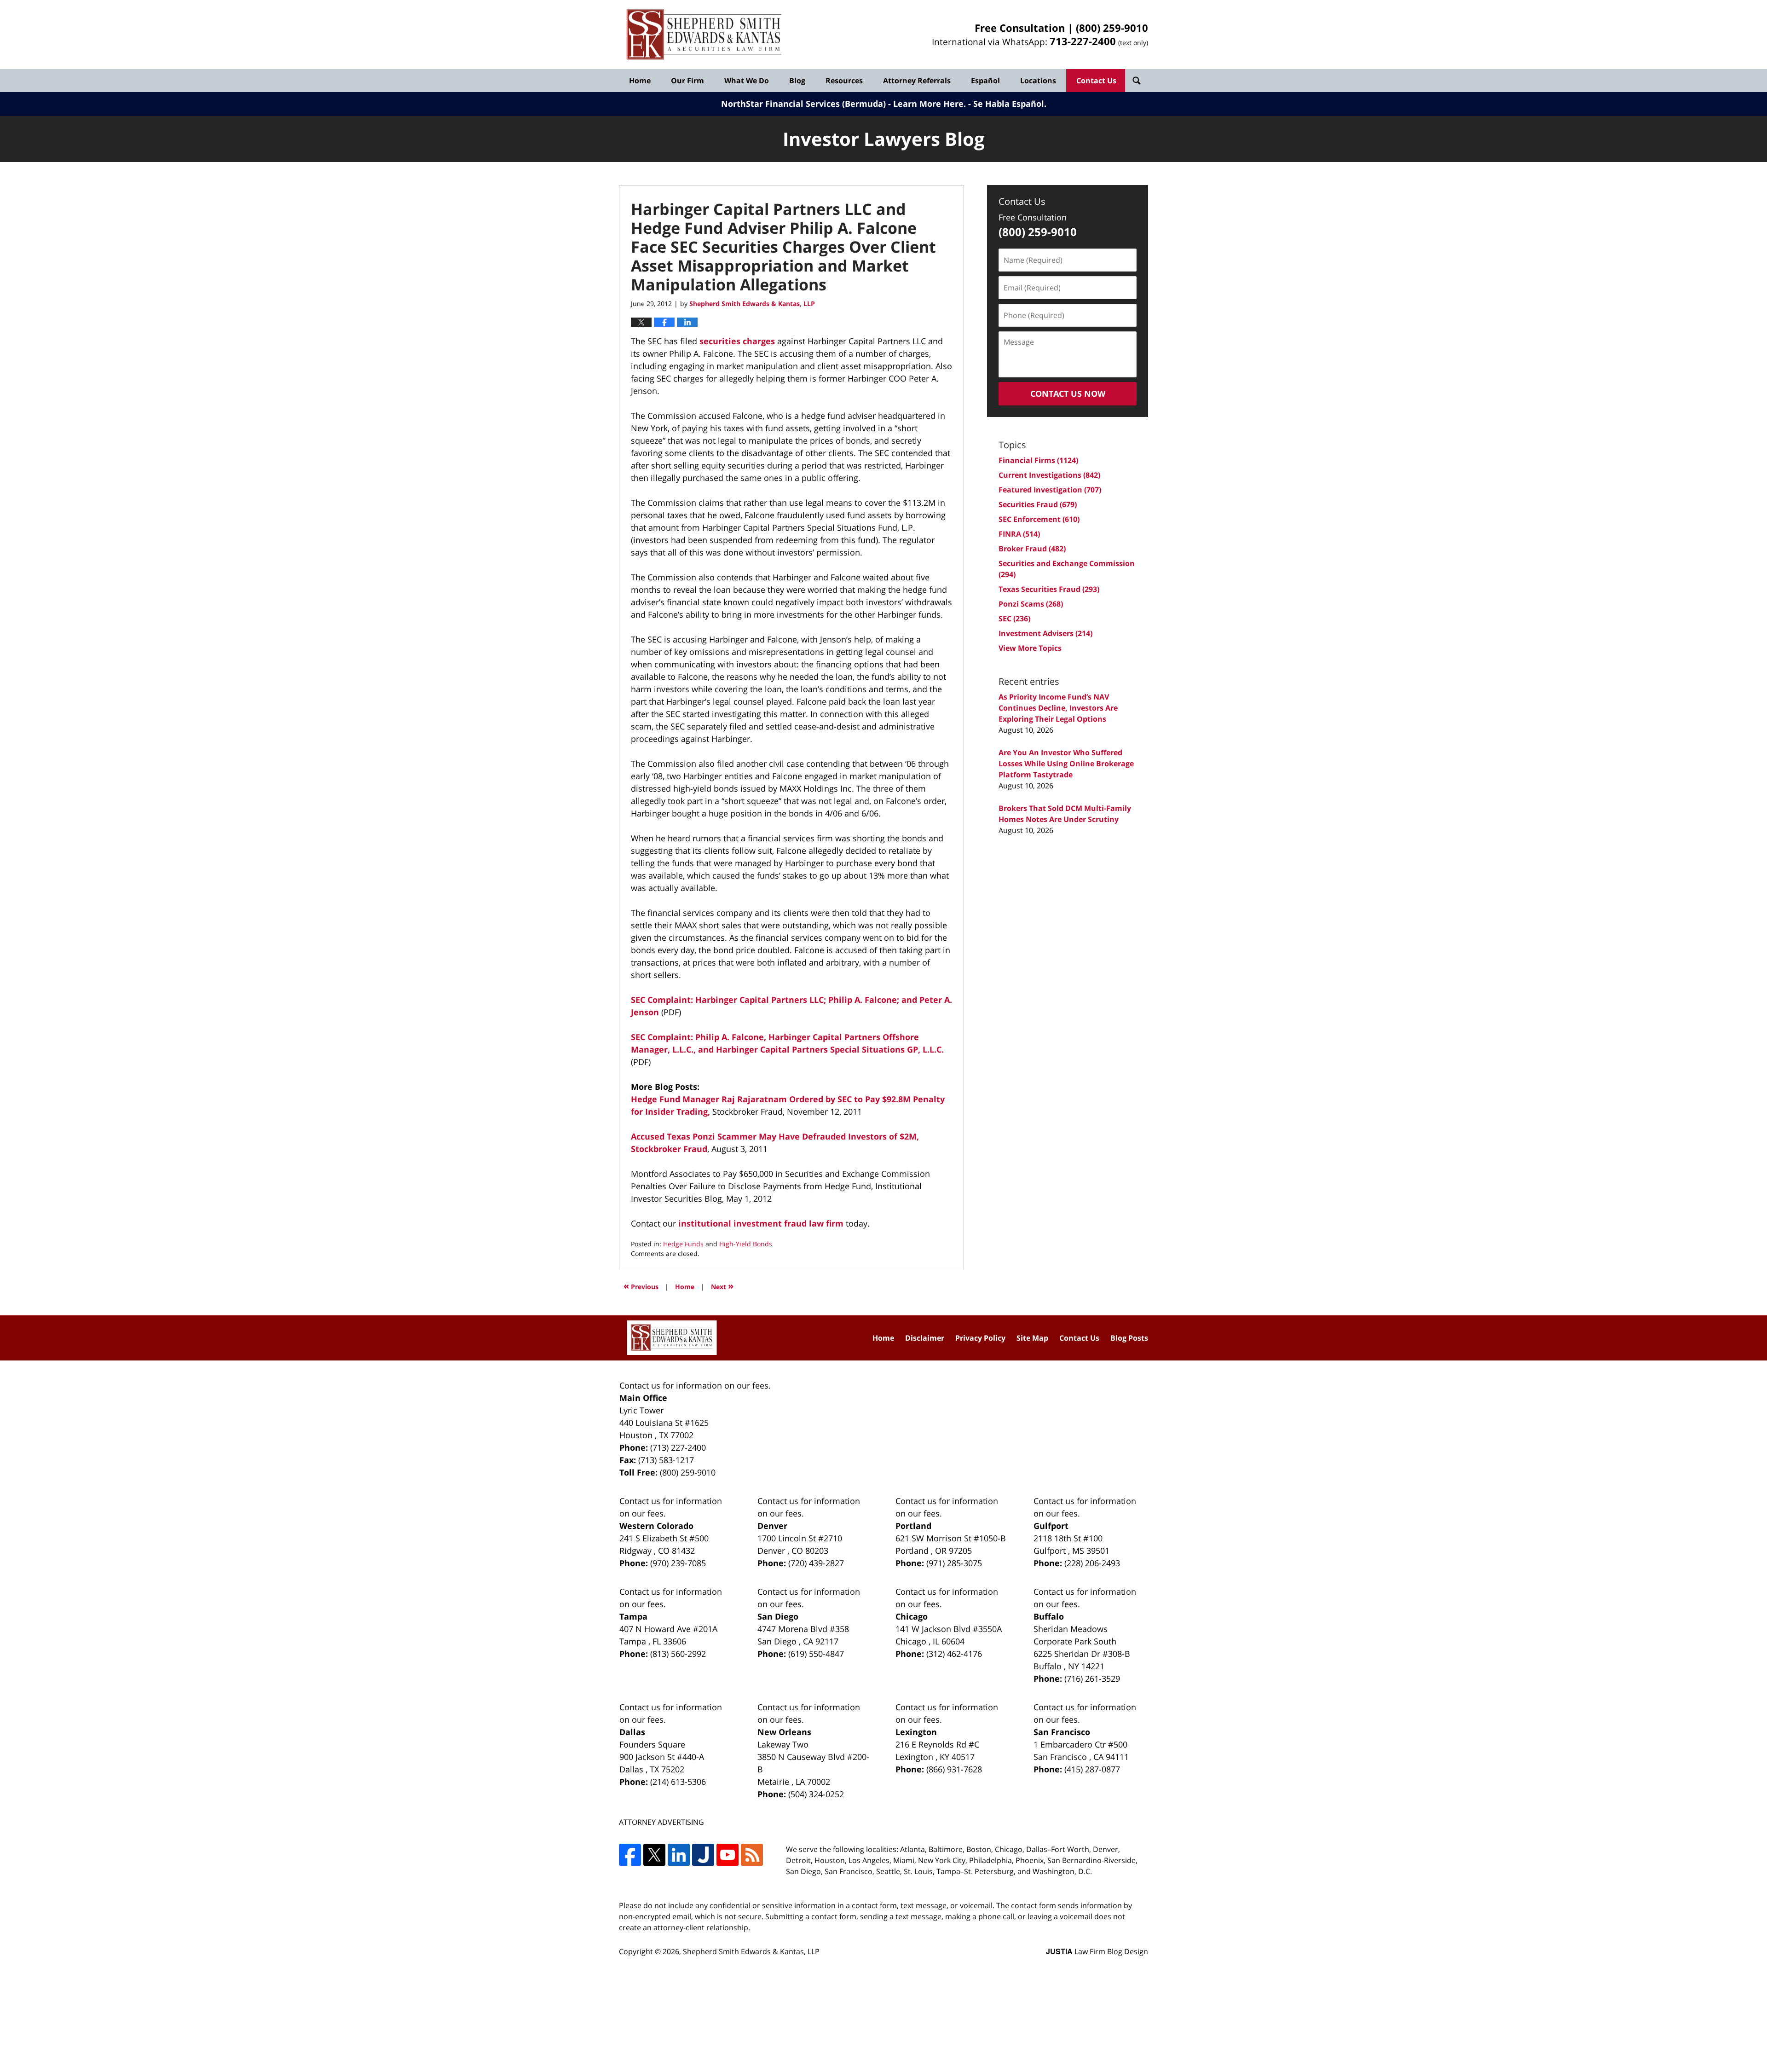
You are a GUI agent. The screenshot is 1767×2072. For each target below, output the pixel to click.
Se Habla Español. (1010, 104)
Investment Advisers (1045, 633)
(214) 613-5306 (678, 1782)
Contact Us (1096, 81)
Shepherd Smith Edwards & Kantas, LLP (751, 1951)
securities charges (737, 341)
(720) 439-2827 (816, 1563)
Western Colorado (656, 1526)
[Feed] (752, 1855)
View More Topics (1030, 648)
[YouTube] (728, 1855)
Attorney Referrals (917, 81)
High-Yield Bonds (746, 1244)
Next (722, 1286)
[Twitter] (654, 1855)
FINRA (1019, 534)
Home (640, 81)
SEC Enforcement (1039, 519)
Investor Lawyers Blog (704, 35)
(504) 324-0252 (816, 1794)
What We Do (747, 81)
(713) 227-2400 (678, 1447)
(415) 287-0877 (1092, 1769)
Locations (1038, 81)
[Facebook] (630, 1855)
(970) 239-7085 (678, 1563)
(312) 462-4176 (954, 1654)
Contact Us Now (1068, 394)
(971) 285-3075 (954, 1563)
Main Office (643, 1398)
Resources (844, 81)
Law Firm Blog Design (1097, 1951)
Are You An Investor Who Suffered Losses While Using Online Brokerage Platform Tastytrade (1066, 764)
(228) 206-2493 (1092, 1563)
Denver (772, 1526)
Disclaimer (925, 1338)
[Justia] (703, 1855)
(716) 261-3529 (1092, 1678)
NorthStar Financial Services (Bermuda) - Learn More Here (842, 104)
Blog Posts (1129, 1338)
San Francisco (1062, 1732)
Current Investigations (1049, 475)
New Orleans (784, 1732)
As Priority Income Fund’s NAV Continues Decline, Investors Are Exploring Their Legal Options (1058, 708)
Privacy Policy (980, 1338)
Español (985, 81)
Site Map (1032, 1338)
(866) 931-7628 (954, 1769)
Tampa (633, 1616)
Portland (913, 1526)
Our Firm (687, 81)
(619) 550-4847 (816, 1654)
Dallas (632, 1732)
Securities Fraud (1038, 504)
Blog (797, 81)
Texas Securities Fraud (1049, 589)
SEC (1014, 619)
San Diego (778, 1616)
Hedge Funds (683, 1244)
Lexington (916, 1732)
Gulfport (1051, 1526)
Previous (641, 1286)
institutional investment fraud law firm (762, 1223)
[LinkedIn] (679, 1855)
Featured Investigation (1050, 490)
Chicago (912, 1616)
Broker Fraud (1032, 549)
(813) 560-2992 (678, 1654)
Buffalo (1049, 1616)
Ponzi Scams (1031, 604)
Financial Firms (1038, 460)
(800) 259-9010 (1112, 28)
